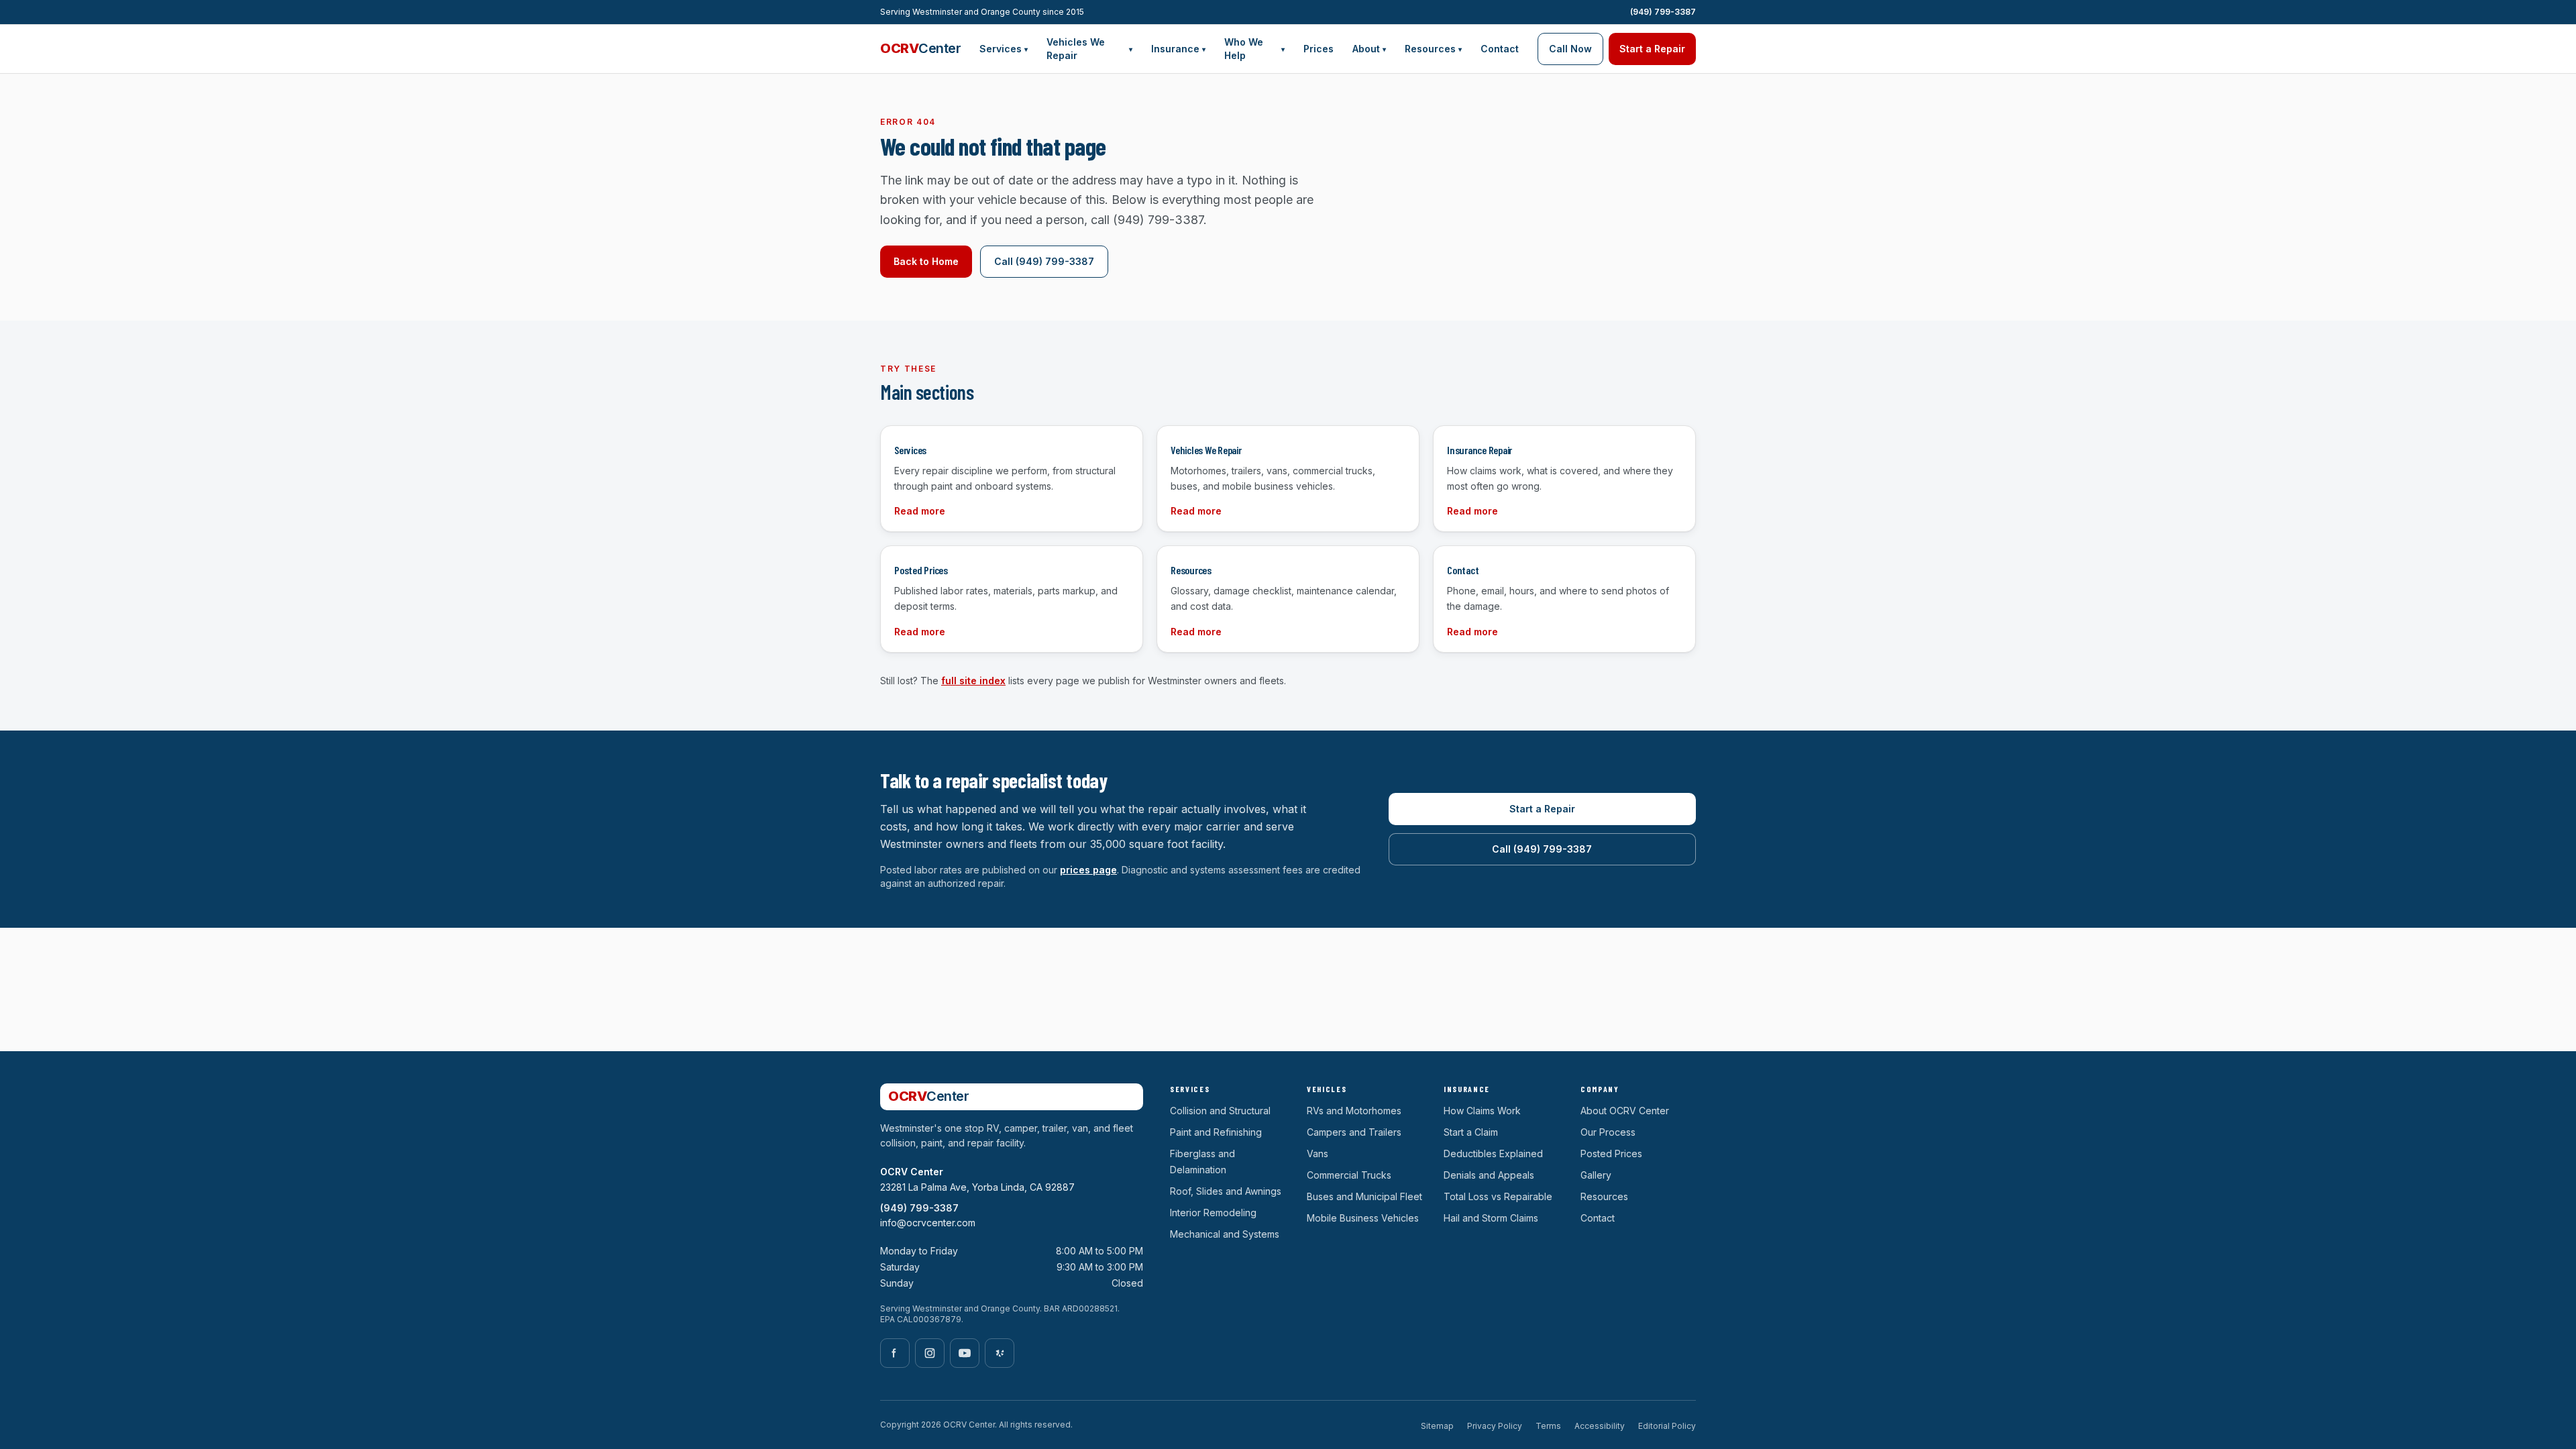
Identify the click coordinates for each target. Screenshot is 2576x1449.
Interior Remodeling (1213, 1213)
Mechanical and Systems (1225, 1234)
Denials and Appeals (1489, 1175)
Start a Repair (1652, 49)
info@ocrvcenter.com (928, 1223)
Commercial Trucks (1349, 1175)
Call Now (1570, 49)
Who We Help (1254, 49)
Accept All (1659, 1414)
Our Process (1608, 1132)
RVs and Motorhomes (1354, 1111)
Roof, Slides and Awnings (1226, 1191)
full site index (973, 681)
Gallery (1596, 1175)
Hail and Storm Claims (1491, 1218)
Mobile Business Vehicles (1363, 1218)
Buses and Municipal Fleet (1364, 1196)
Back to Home (926, 261)
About (1369, 49)
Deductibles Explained (1493, 1153)
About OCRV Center (1625, 1111)
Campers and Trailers (1354, 1132)
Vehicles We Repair (1089, 49)
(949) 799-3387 (1663, 12)
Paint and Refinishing (1216, 1132)
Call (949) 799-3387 (1044, 261)
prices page (1088, 870)
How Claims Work (1482, 1111)
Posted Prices (1611, 1153)
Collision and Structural (1220, 1111)
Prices (1319, 49)
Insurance (1178, 49)
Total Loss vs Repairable (1498, 1196)
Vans (1318, 1153)
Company (1600, 1089)
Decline (1483, 1414)
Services (1004, 49)
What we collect (1255, 1430)
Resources (1433, 49)
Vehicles (1327, 1089)
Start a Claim (1471, 1132)
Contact (1500, 49)
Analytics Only (1568, 1414)
